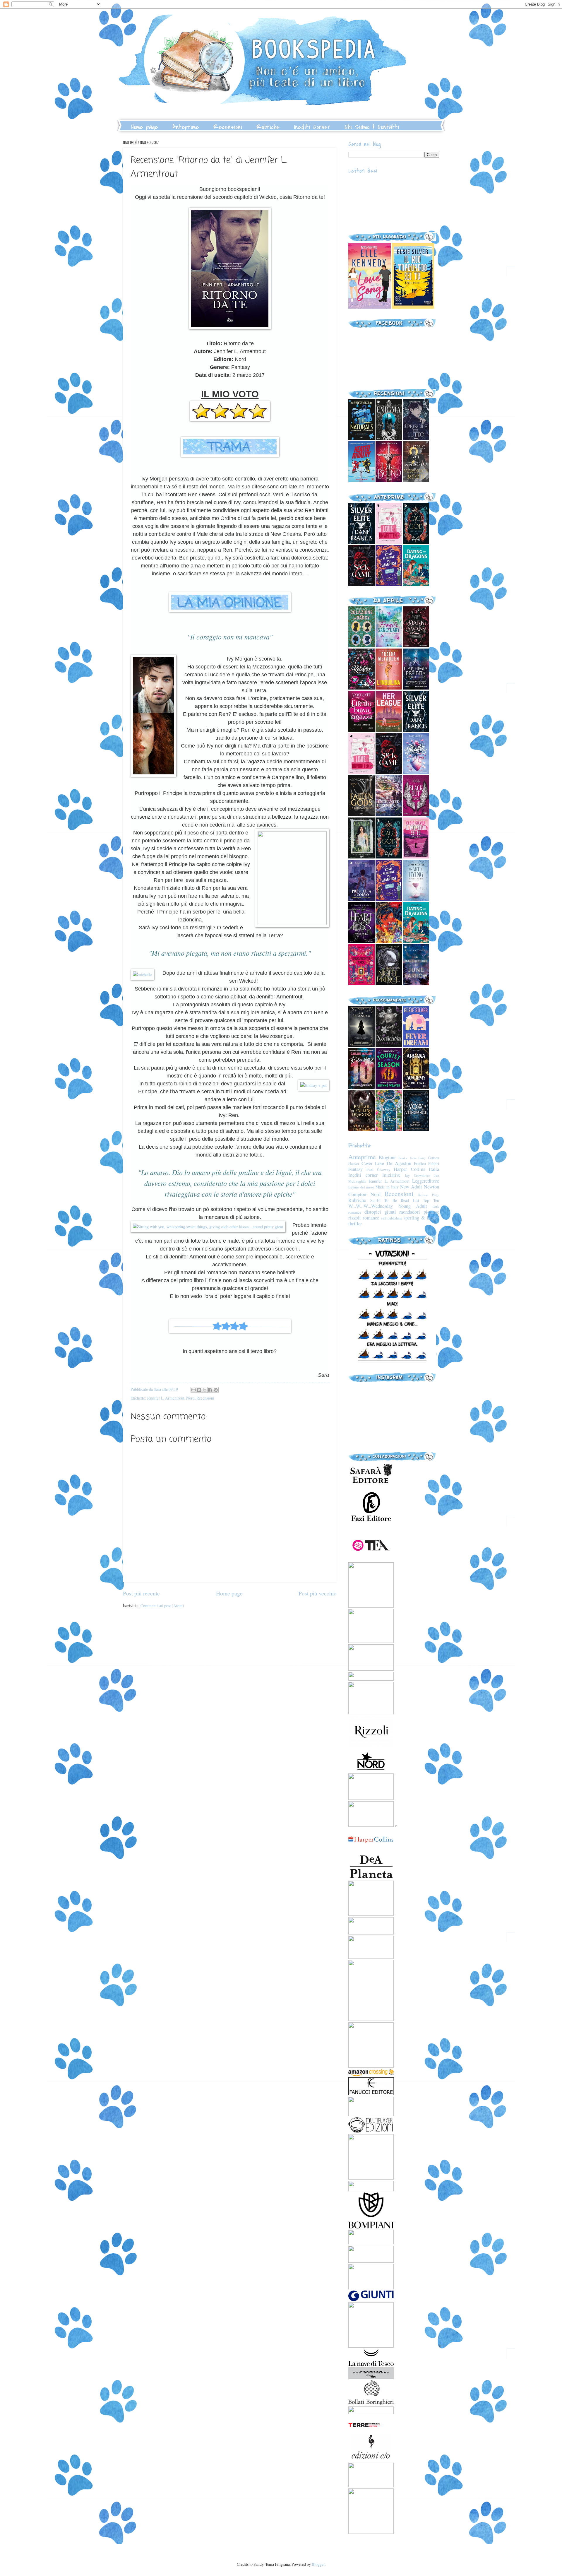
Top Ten (431, 1200)
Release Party (429, 1195)
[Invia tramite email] (193, 1390)
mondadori (410, 1212)
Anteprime (186, 127)
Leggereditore (426, 1181)
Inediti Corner (312, 127)
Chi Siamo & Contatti (372, 127)
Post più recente (141, 1593)
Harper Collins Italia (416, 1169)
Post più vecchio (318, 1593)
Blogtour (387, 1157)
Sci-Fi (375, 1200)
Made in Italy (387, 1187)
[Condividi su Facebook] (210, 1390)
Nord (190, 1398)
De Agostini (399, 1163)
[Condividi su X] (205, 1390)
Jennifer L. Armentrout (166, 1398)
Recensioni (228, 127)
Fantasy (355, 1169)
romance (371, 1218)
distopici (373, 1212)
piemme (431, 1212)
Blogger (318, 2564)
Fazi (370, 1169)
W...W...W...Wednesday (371, 1206)
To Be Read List (402, 1200)
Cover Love (373, 1163)
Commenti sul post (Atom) (162, 1606)
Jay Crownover (417, 1175)
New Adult (411, 1187)
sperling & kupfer (421, 1218)
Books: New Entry (412, 1158)
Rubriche (268, 127)
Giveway (384, 1169)
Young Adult (413, 1206)
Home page (145, 127)
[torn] (370, 307)
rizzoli (355, 1218)
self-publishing (392, 1218)
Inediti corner (363, 1175)
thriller (355, 1224)
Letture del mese (361, 1187)
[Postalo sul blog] (199, 1390)
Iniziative (391, 1175)
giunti (390, 1212)
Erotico (420, 1163)
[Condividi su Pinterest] (216, 1390)
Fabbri (434, 1163)
